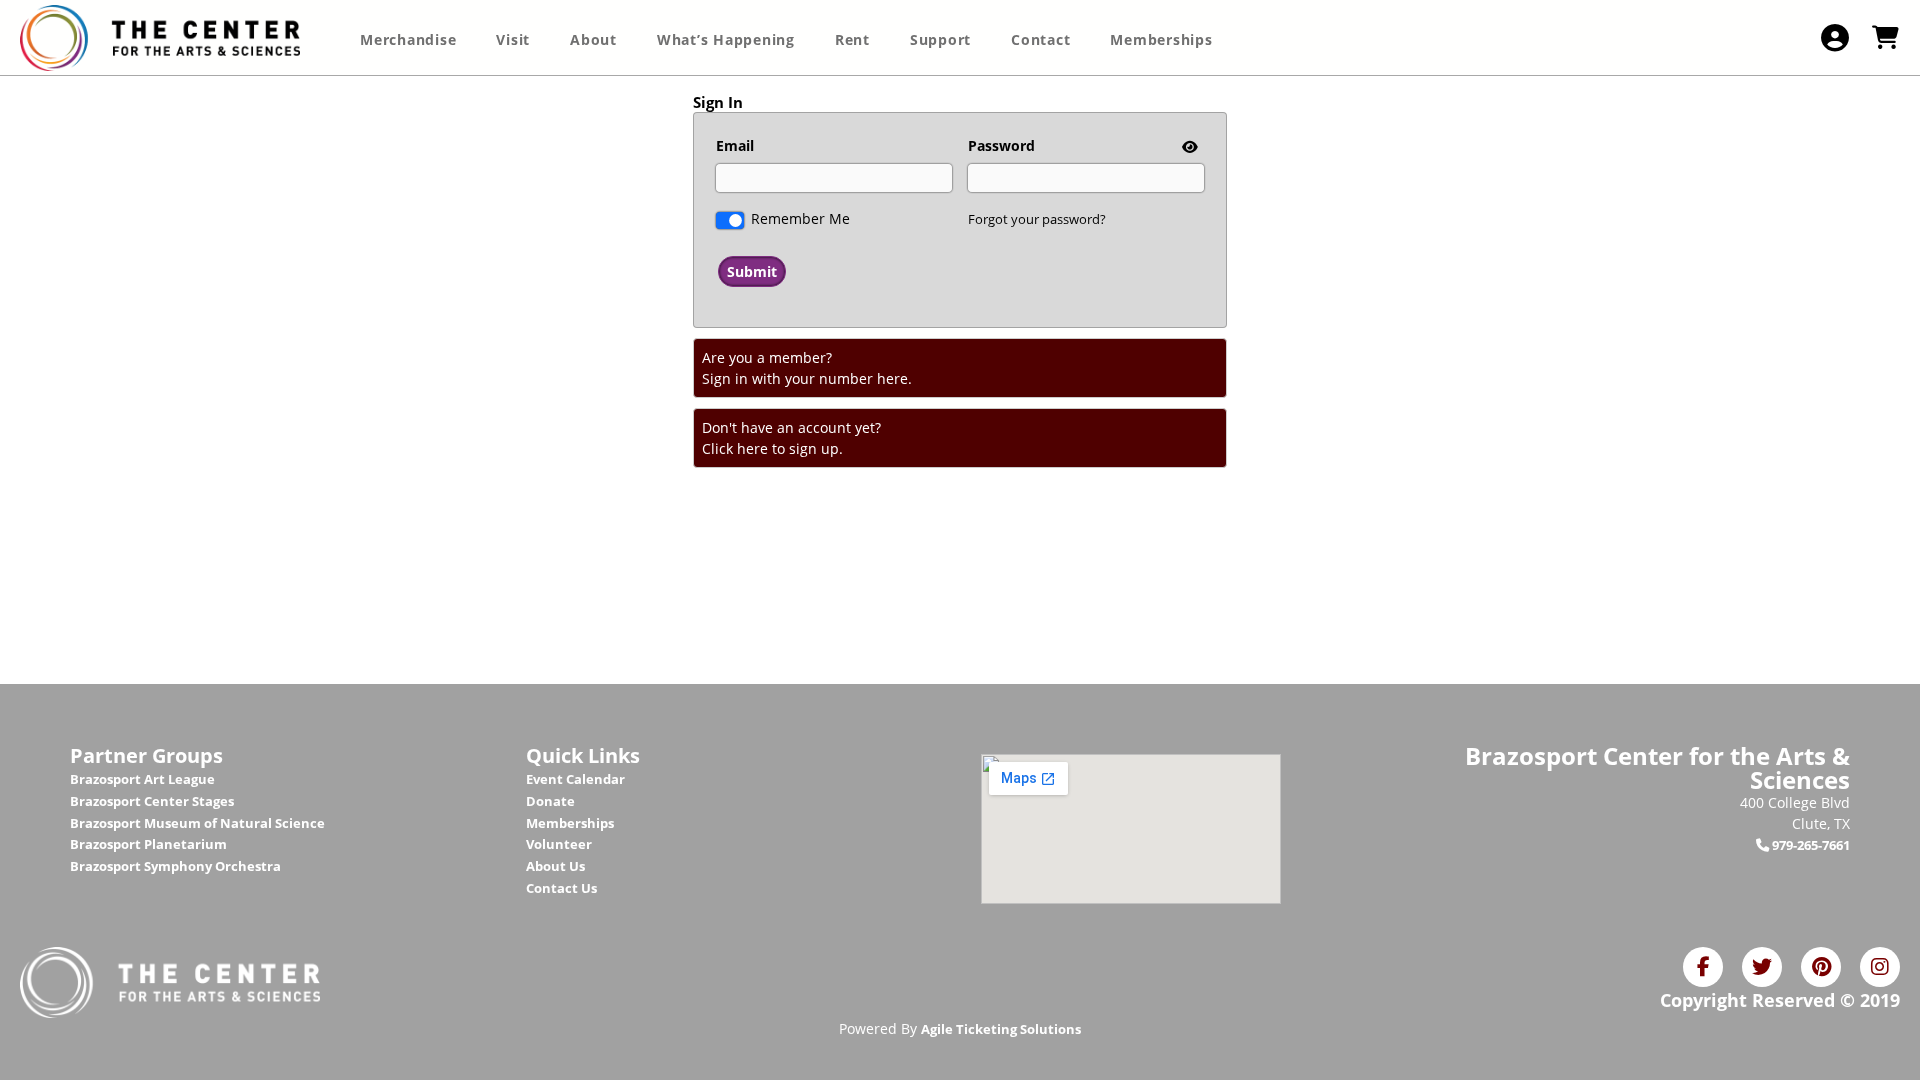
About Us (555, 866)
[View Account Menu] (1835, 37)
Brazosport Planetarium (148, 844)
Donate (550, 801)
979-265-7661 (1809, 845)
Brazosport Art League (142, 779)
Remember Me (800, 218)
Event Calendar (575, 779)
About (593, 39)
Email (735, 145)
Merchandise (408, 39)
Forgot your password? (1037, 219)
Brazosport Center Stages (152, 801)
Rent (852, 39)
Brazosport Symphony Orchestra (175, 866)
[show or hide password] (1188, 146)
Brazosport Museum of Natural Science (197, 823)
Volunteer (559, 844)
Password (1001, 145)
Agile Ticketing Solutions (1001, 1029)
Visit (513, 39)
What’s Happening (726, 39)
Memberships (1161, 39)
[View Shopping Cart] (1885, 37)
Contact (1040, 39)
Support (940, 39)
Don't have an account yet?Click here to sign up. (791, 438)
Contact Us (561, 888)
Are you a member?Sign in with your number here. (807, 368)
